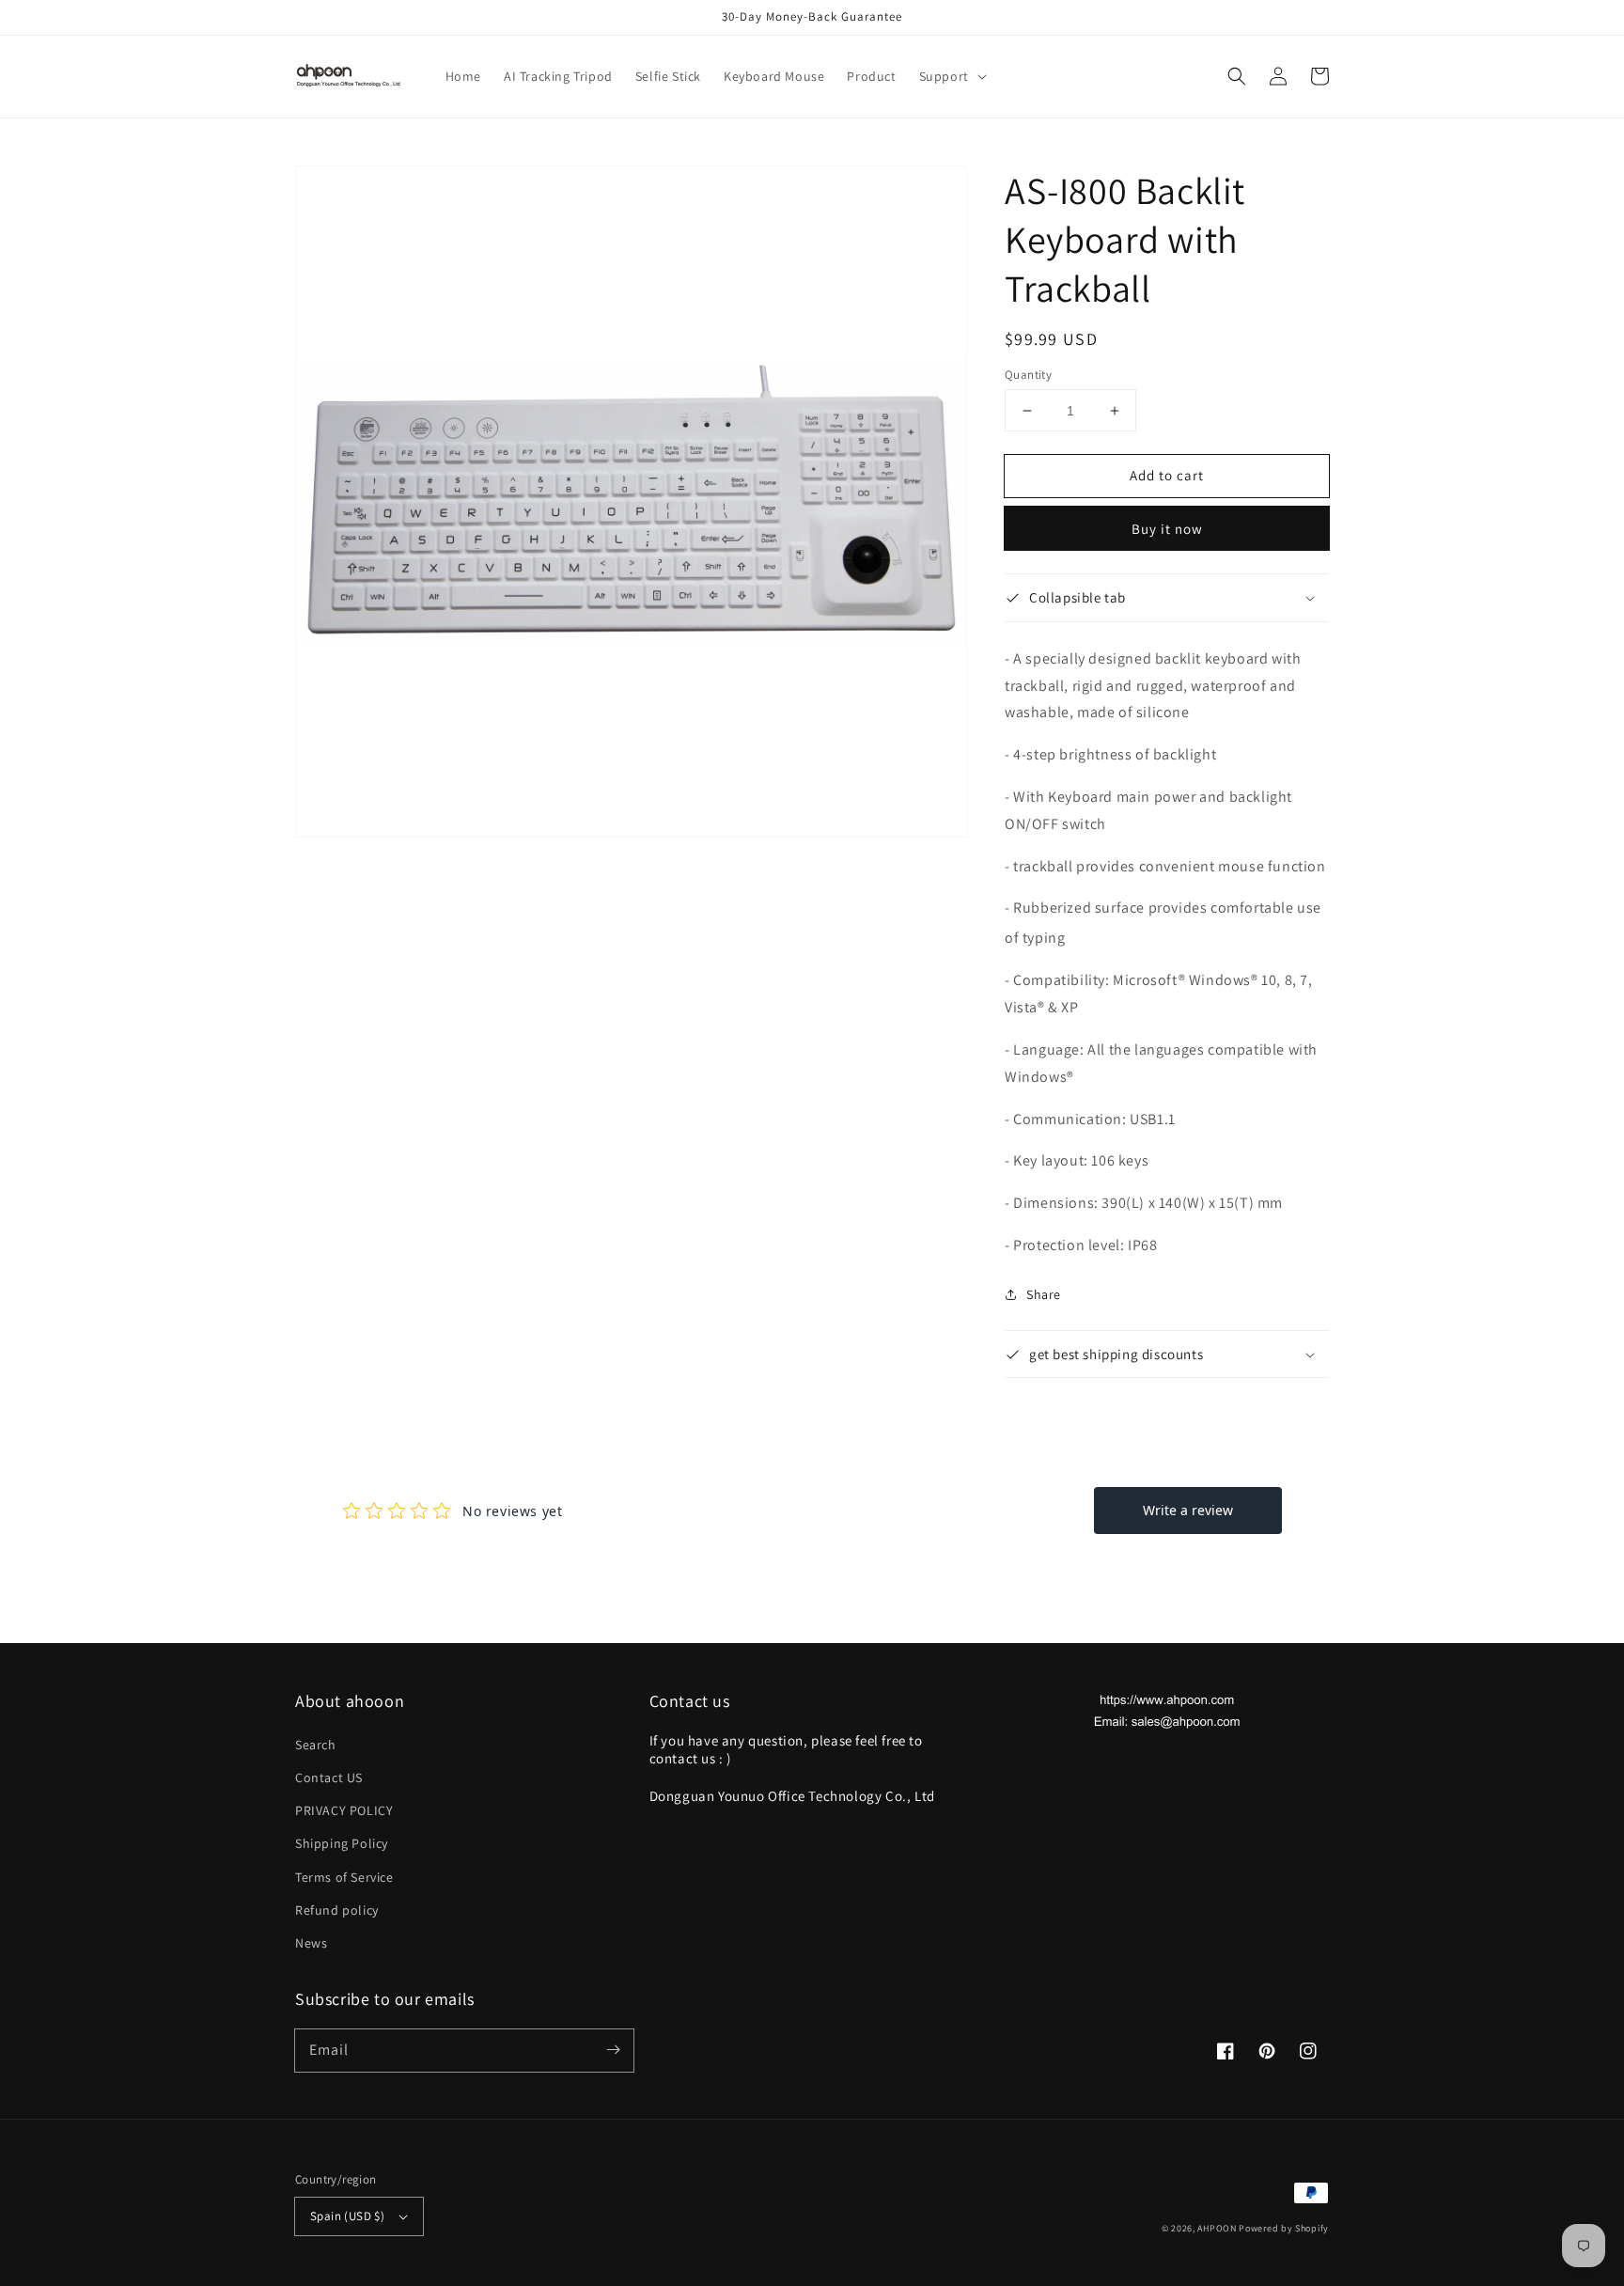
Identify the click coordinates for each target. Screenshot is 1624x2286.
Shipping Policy (342, 1843)
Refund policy (337, 1910)
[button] (951, 76)
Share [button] (1044, 1294)
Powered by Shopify (1284, 2228)
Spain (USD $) (347, 2216)
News (311, 1943)
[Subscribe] (613, 2050)
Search (316, 1745)
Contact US (329, 1777)
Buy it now (1167, 529)
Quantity (1028, 375)
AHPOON (1217, 2228)
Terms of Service (344, 1877)
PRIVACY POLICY (344, 1810)
